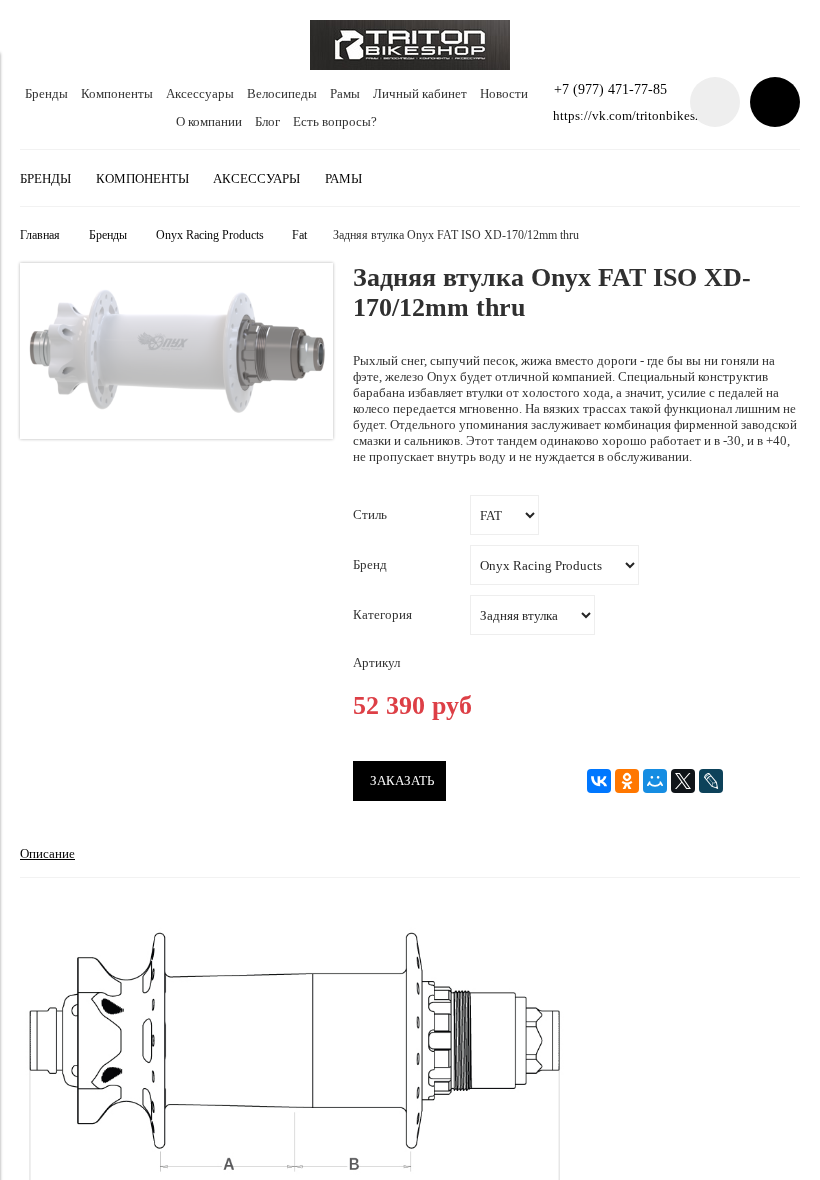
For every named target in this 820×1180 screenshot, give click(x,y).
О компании (209, 121)
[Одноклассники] (627, 781)
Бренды (46, 93)
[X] (683, 781)
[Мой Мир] (655, 781)
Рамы (345, 93)
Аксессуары (200, 93)
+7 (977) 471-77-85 (610, 89)
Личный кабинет (420, 93)
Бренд (370, 564)
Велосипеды (282, 93)
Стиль (370, 514)
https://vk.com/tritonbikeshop (634, 115)
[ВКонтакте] (599, 781)
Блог (267, 121)
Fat (299, 235)
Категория (382, 614)
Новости (504, 93)
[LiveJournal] (711, 781)
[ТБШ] (410, 65)
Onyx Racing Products (210, 235)
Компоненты (117, 93)
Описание (47, 853)
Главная (40, 235)
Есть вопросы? (335, 121)
